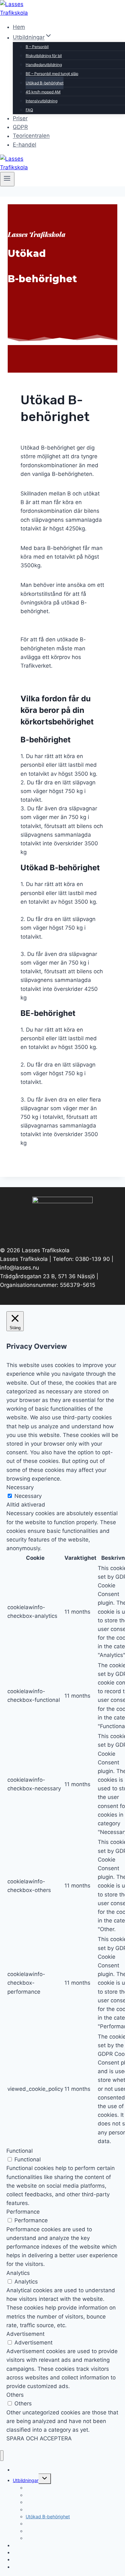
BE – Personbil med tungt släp (52, 74)
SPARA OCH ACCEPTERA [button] (39, 2438)
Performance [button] (23, 2212)
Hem (19, 27)
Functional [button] (20, 2151)
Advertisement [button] (25, 2334)
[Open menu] (7, 179)
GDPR (20, 127)
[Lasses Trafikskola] (23, 13)
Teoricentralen (31, 136)
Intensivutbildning (42, 101)
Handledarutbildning (44, 65)
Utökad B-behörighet (45, 83)
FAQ (29, 110)
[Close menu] (2, 2456)
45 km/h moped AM (43, 92)
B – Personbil (37, 47)
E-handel (25, 145)
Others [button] (15, 2395)
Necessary (28, 1496)
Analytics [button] (18, 2273)
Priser (20, 118)
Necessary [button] (20, 1487)
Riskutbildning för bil (44, 56)
